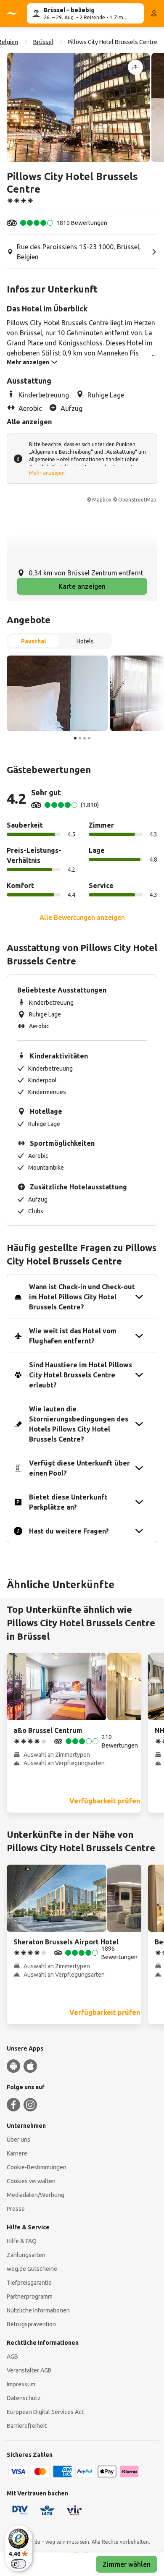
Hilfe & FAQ (22, 2241)
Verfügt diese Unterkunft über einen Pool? (79, 1468)
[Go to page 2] (80, 738)
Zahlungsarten (26, 2255)
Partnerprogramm (30, 2296)
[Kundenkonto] (154, 13)
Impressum (21, 2384)
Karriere (17, 2153)
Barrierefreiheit (27, 2426)
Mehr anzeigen (47, 473)
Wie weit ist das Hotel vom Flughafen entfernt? (73, 1336)
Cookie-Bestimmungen (37, 2167)
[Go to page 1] (75, 738)
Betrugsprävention (31, 2324)
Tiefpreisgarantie (29, 2283)
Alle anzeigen (29, 422)
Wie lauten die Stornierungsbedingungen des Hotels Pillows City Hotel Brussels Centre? (79, 1424)
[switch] (19, 2564)
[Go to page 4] (89, 738)
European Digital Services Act (45, 2412)
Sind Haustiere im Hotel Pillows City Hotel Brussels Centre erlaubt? (81, 1375)
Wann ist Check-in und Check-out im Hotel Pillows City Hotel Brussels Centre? (82, 1297)
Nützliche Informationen (38, 2310)
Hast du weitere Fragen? (69, 1531)
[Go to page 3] (85, 738)
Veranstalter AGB (29, 2370)
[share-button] (135, 67)
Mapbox (102, 500)
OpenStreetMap (137, 500)
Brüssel (43, 42)
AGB (12, 2357)
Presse (16, 2209)
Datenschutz (24, 2398)
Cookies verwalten (31, 2181)
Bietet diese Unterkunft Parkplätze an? (68, 1502)
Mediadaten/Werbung (36, 2195)
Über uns (19, 2140)
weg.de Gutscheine (32, 2269)
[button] (78, 107)
